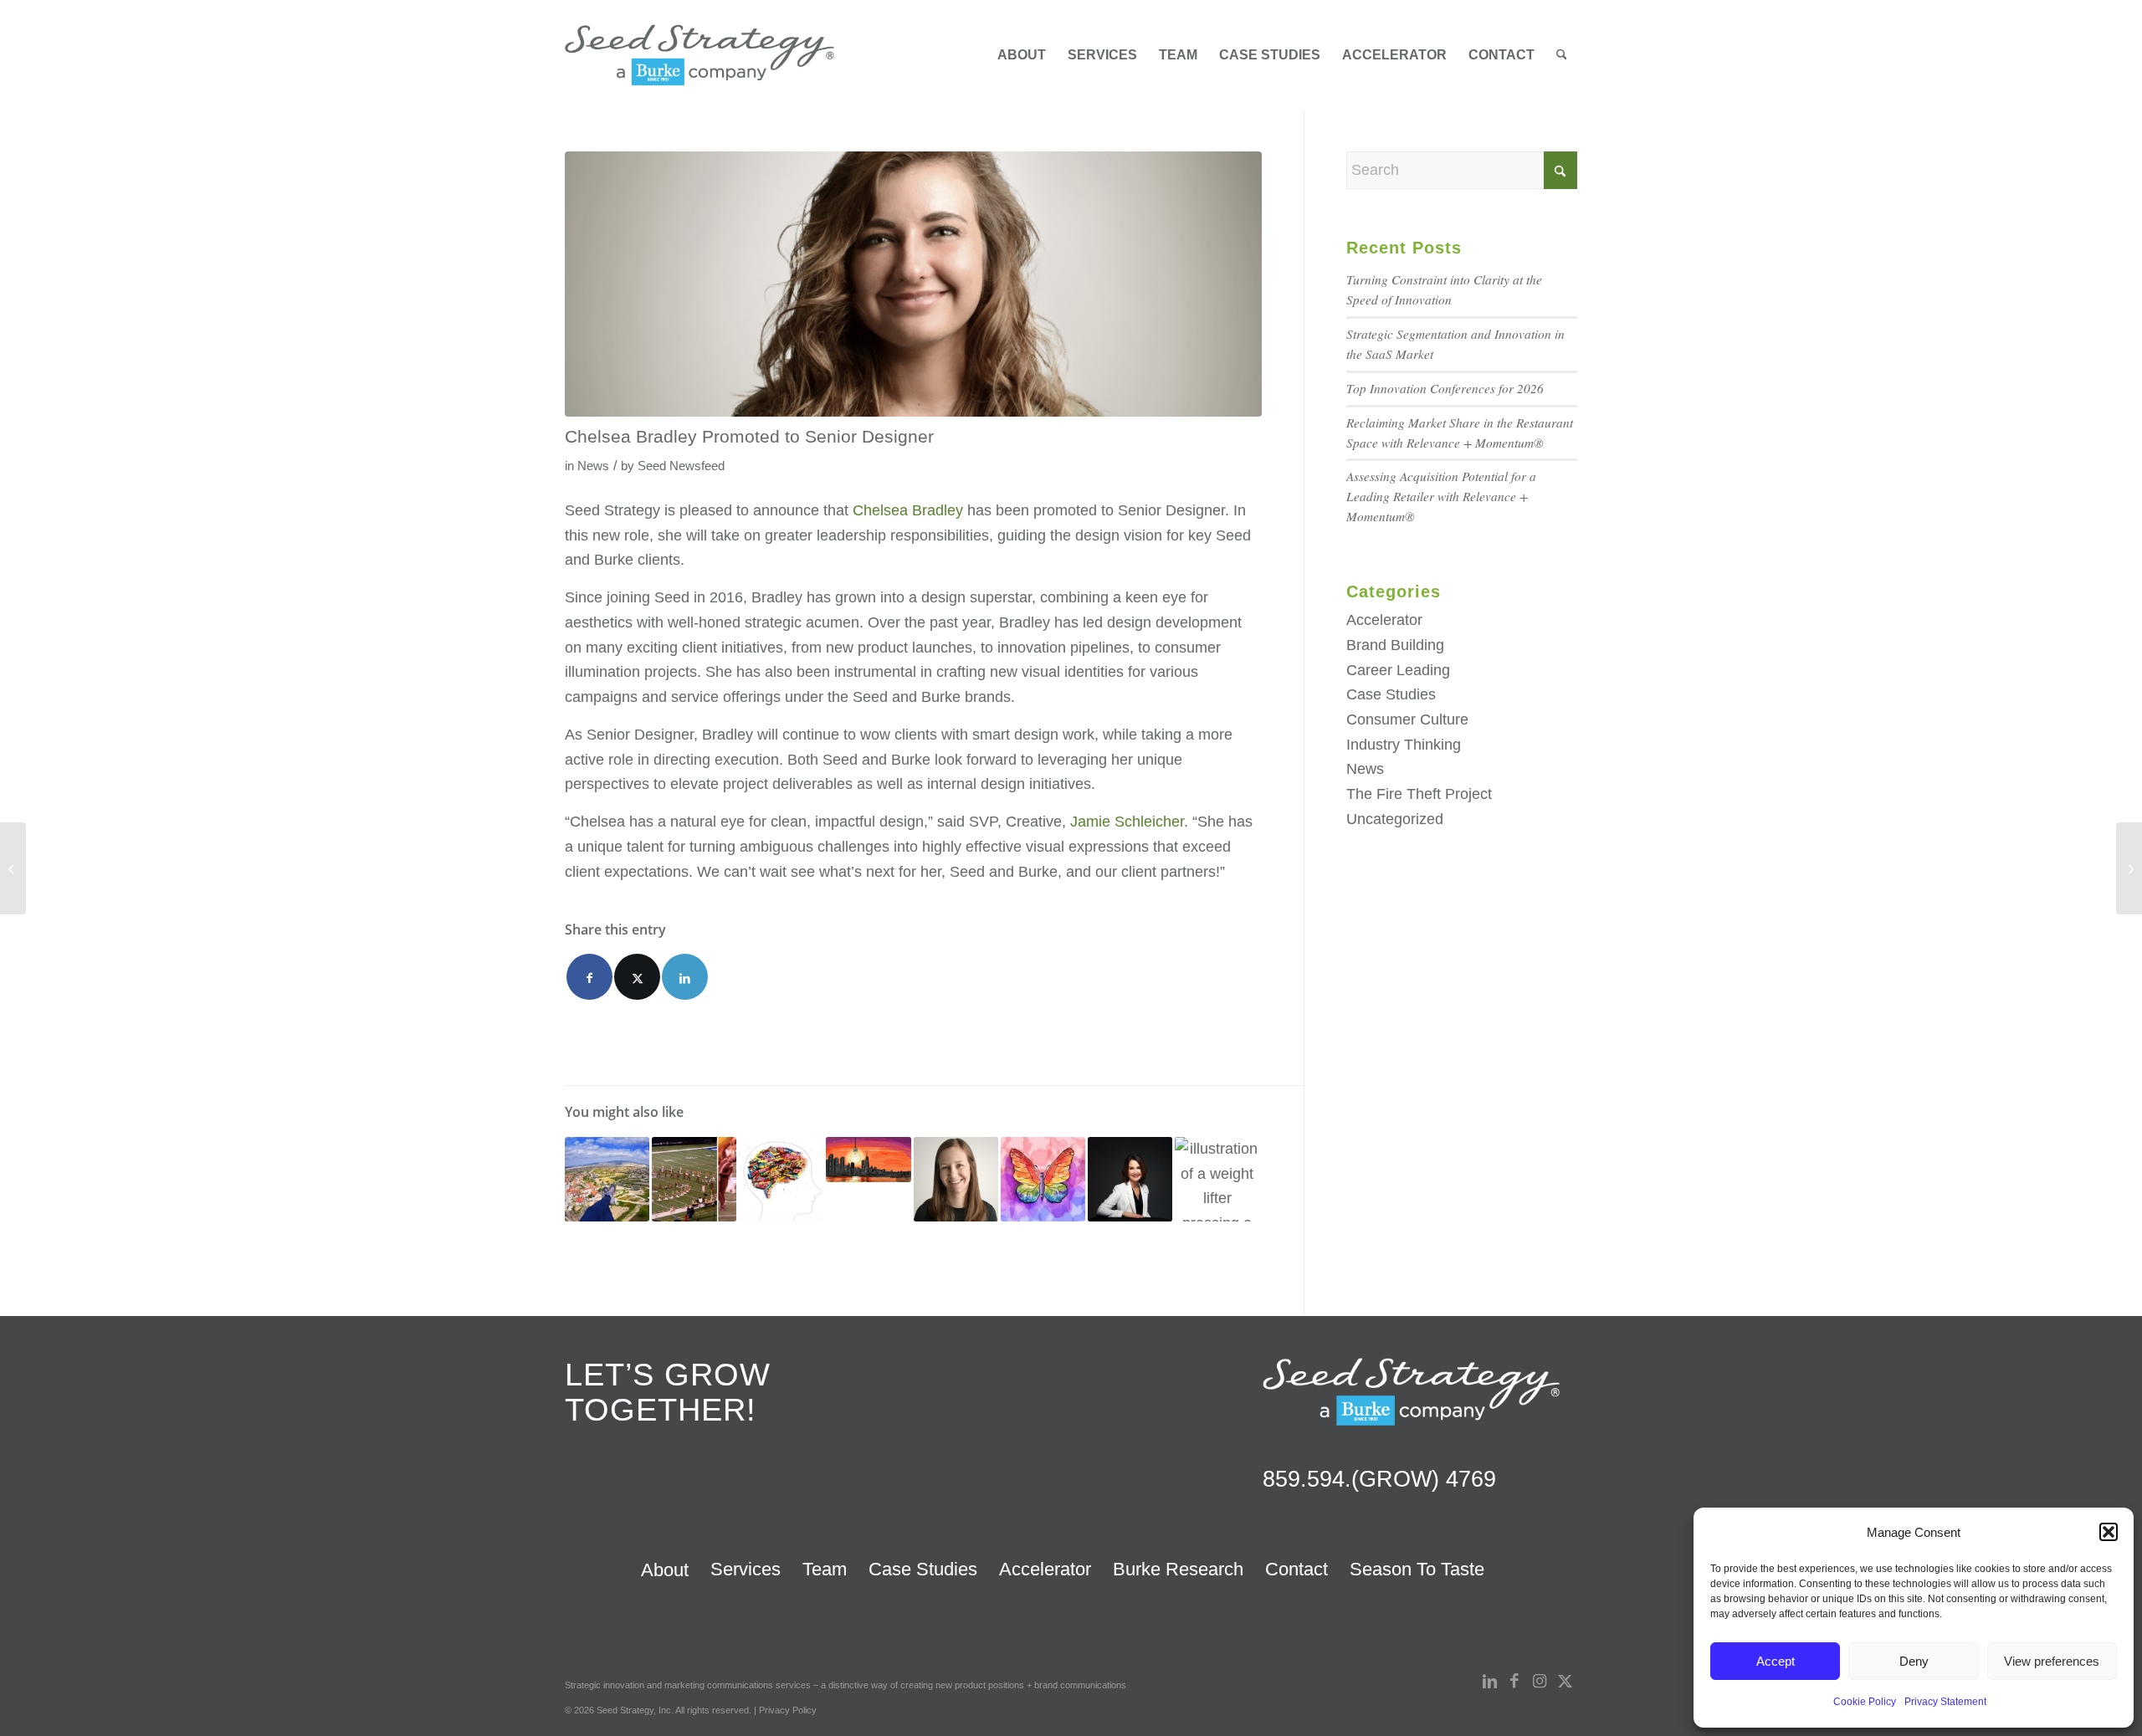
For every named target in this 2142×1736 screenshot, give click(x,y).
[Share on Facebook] (589, 977)
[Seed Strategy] (699, 55)
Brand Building (1395, 645)
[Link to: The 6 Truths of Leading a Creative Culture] (781, 1179)
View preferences (2052, 1661)
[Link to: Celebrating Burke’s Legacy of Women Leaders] (1130, 1179)
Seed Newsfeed (681, 466)
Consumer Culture (1407, 719)
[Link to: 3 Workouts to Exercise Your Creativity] (1217, 1179)
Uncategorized (1395, 819)
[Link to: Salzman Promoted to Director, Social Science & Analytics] (956, 1179)
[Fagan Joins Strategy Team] (2129, 868)
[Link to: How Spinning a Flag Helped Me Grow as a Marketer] (694, 1179)
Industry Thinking (1404, 745)
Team (825, 1569)
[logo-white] (1411, 1391)
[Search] (1562, 55)
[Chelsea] (913, 284)
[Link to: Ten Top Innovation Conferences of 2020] (868, 1160)
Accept (1776, 1661)
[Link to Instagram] (1540, 1682)
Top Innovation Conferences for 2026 (1445, 388)
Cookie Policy (1865, 1702)
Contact (1296, 1569)
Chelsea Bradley (908, 510)
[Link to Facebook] (1514, 1682)
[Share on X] (637, 977)
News (593, 466)
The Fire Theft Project (1419, 794)
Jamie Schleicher (1127, 822)
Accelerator (1384, 620)
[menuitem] (1022, 55)
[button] (2109, 1532)
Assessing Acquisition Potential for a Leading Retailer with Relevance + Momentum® (1441, 496)
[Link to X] (1565, 1682)
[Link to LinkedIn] (1489, 1682)
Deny (1914, 1661)
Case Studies (1391, 694)
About (665, 1570)
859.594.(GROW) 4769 (1379, 1479)
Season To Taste (1417, 1569)
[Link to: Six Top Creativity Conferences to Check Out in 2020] (1043, 1179)
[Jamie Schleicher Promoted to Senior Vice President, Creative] (13, 868)
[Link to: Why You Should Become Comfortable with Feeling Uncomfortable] (607, 1179)
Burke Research (1178, 1569)
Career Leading (1398, 670)
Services (746, 1569)
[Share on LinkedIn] (685, 977)
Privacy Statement (1945, 1702)
